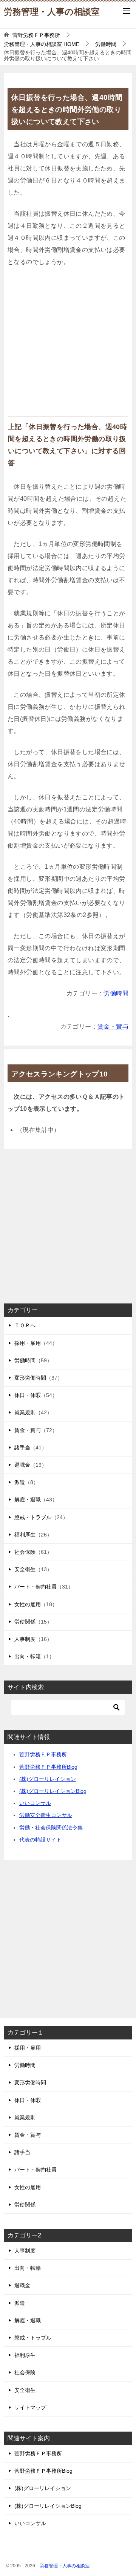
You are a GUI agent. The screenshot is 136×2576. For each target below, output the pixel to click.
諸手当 (22, 1447)
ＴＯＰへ (25, 1325)
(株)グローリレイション (48, 1779)
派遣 (20, 1482)
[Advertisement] (68, 345)
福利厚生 (25, 1535)
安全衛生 (25, 1569)
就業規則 (25, 1412)
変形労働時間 (30, 1378)
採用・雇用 (28, 1343)
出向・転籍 (28, 1656)
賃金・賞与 (113, 1027)
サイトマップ (30, 2407)
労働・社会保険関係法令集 (51, 1828)
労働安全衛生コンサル (46, 1815)
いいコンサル (35, 1803)
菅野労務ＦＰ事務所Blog (48, 1767)
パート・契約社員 (36, 1587)
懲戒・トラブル (33, 1517)
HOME (42, 44)
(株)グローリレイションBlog (53, 1791)
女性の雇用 (28, 1604)
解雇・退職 (28, 1500)
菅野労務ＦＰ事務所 (43, 1754)
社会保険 (25, 1552)
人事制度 (25, 1639)
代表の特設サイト (40, 1840)
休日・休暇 (28, 1395)
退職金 (22, 1465)
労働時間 (116, 993)
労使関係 (25, 1622)
